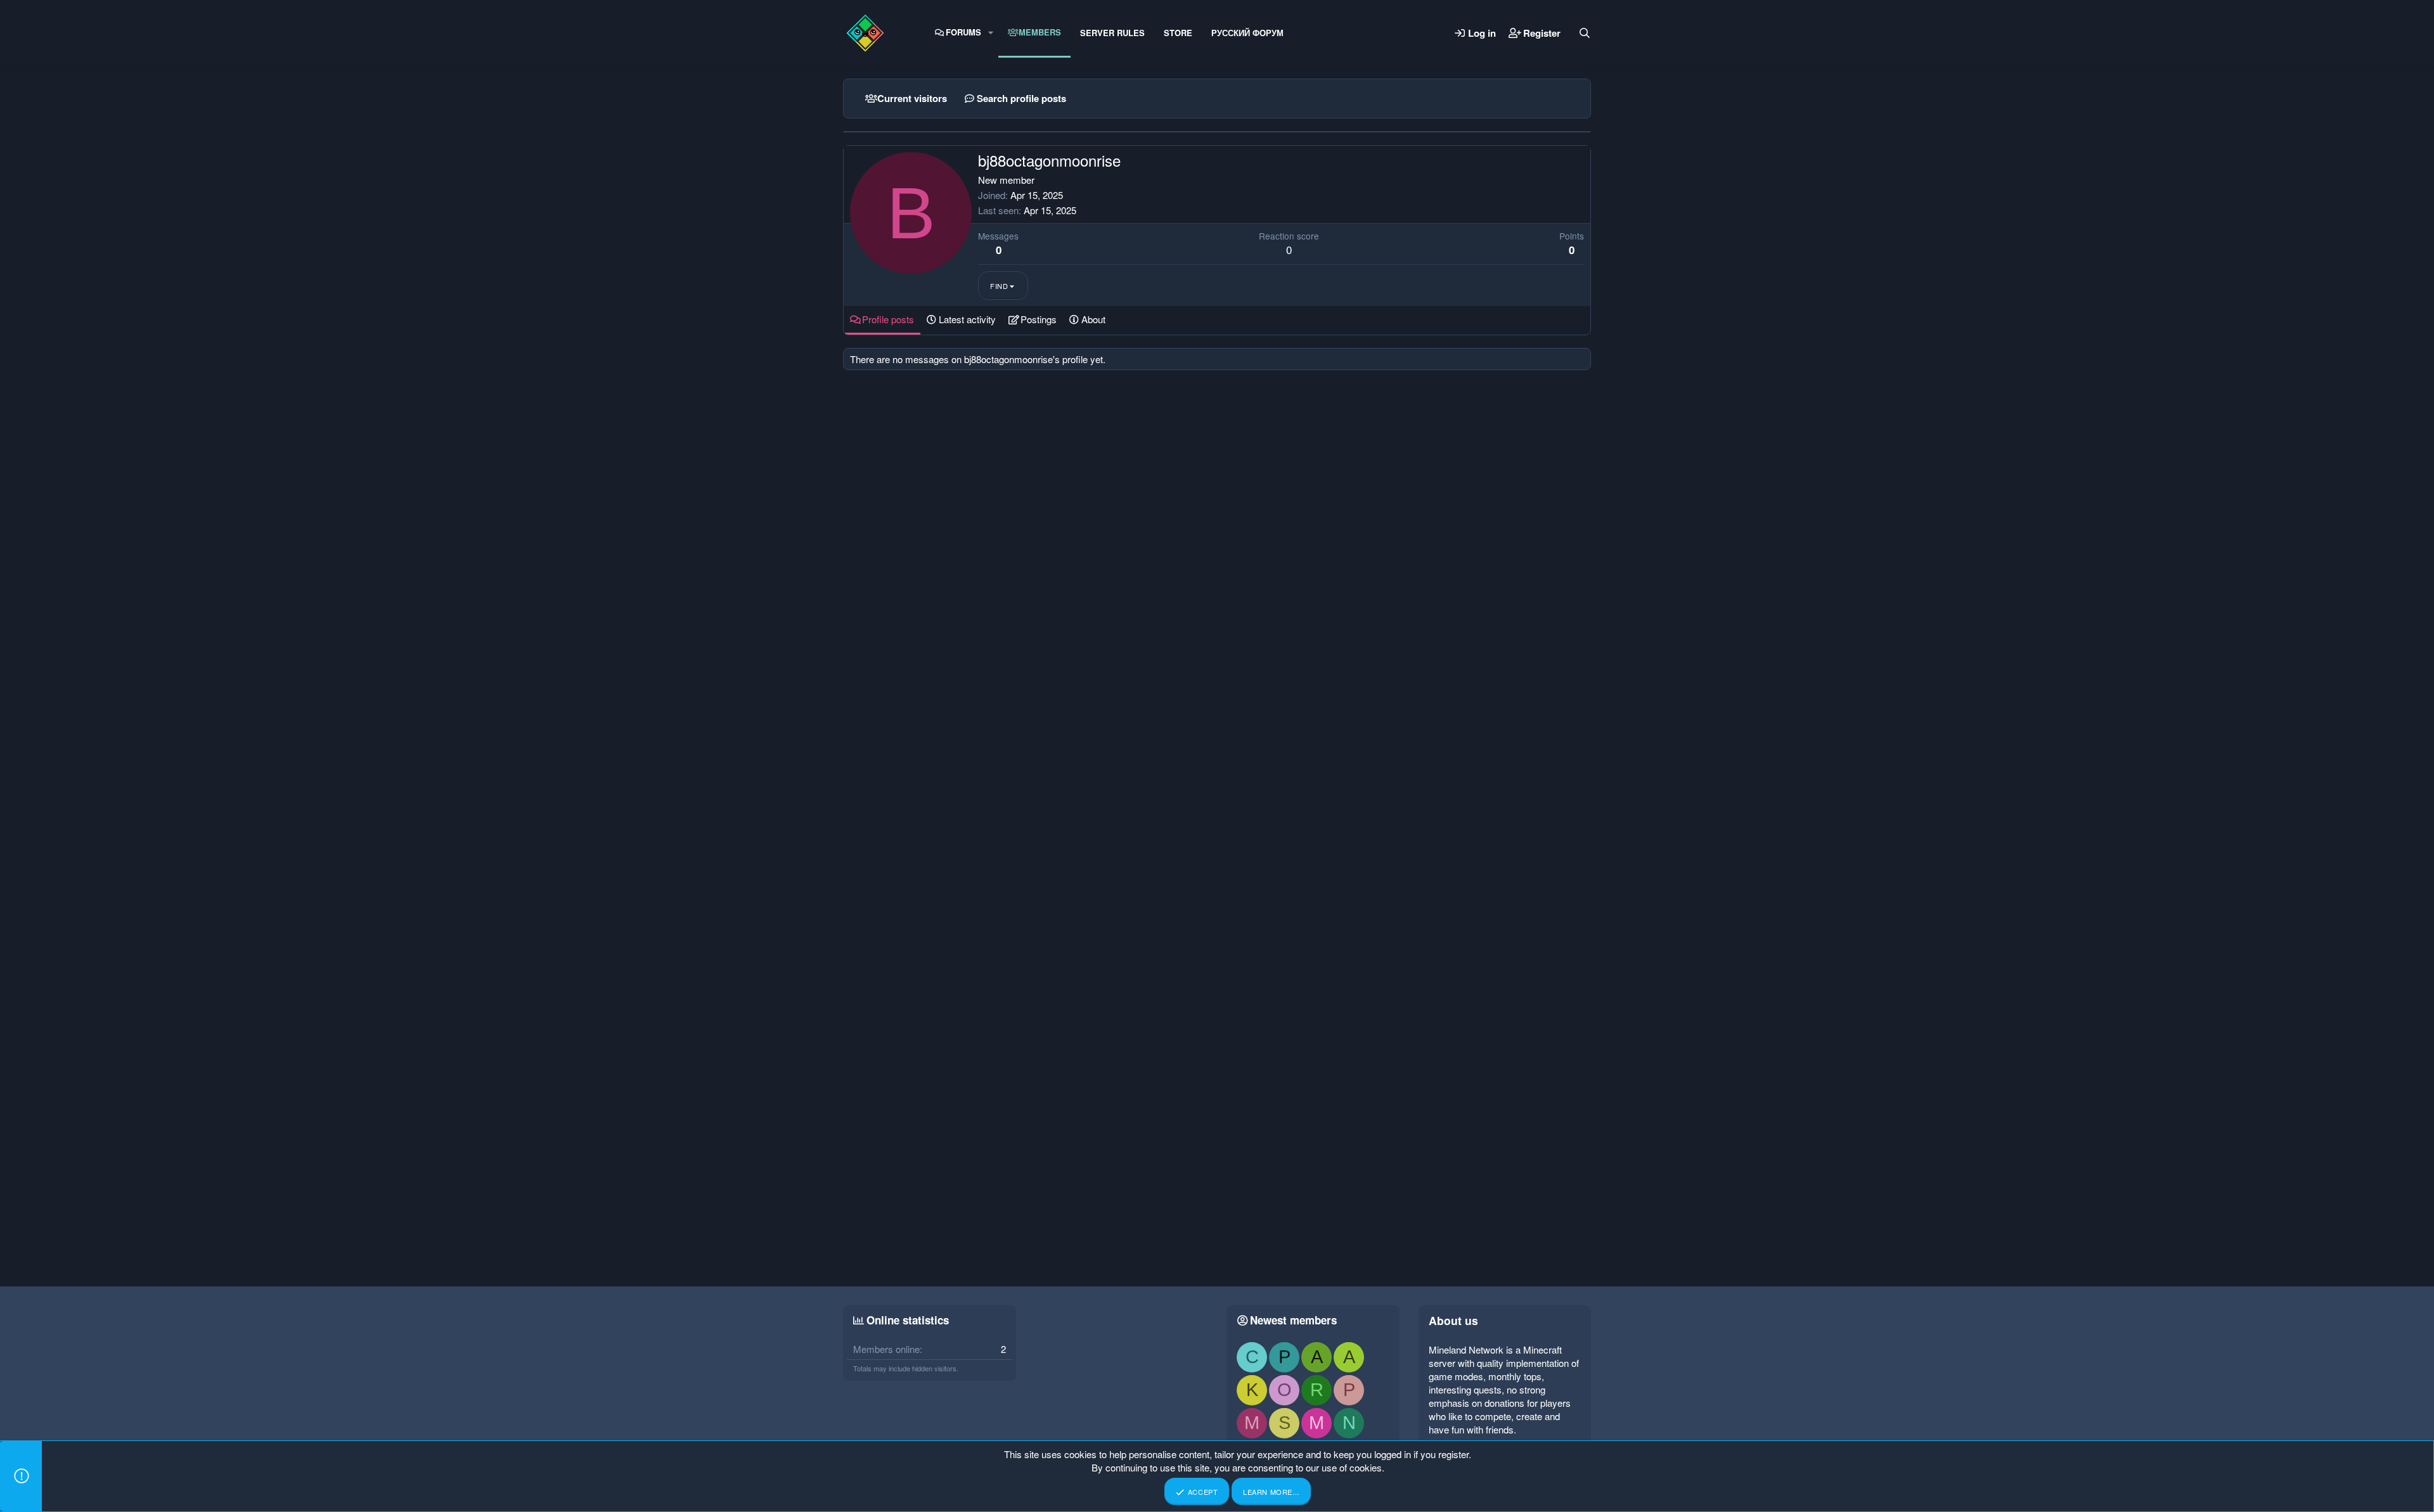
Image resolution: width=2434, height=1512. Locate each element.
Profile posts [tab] (888, 319)
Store (1178, 33)
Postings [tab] (1039, 319)
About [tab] (1093, 319)
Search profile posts (1021, 98)
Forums (963, 32)
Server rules (1112, 33)
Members (1040, 32)
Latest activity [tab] (967, 319)
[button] (991, 32)
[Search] (1585, 33)
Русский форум (1247, 33)
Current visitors (912, 98)
